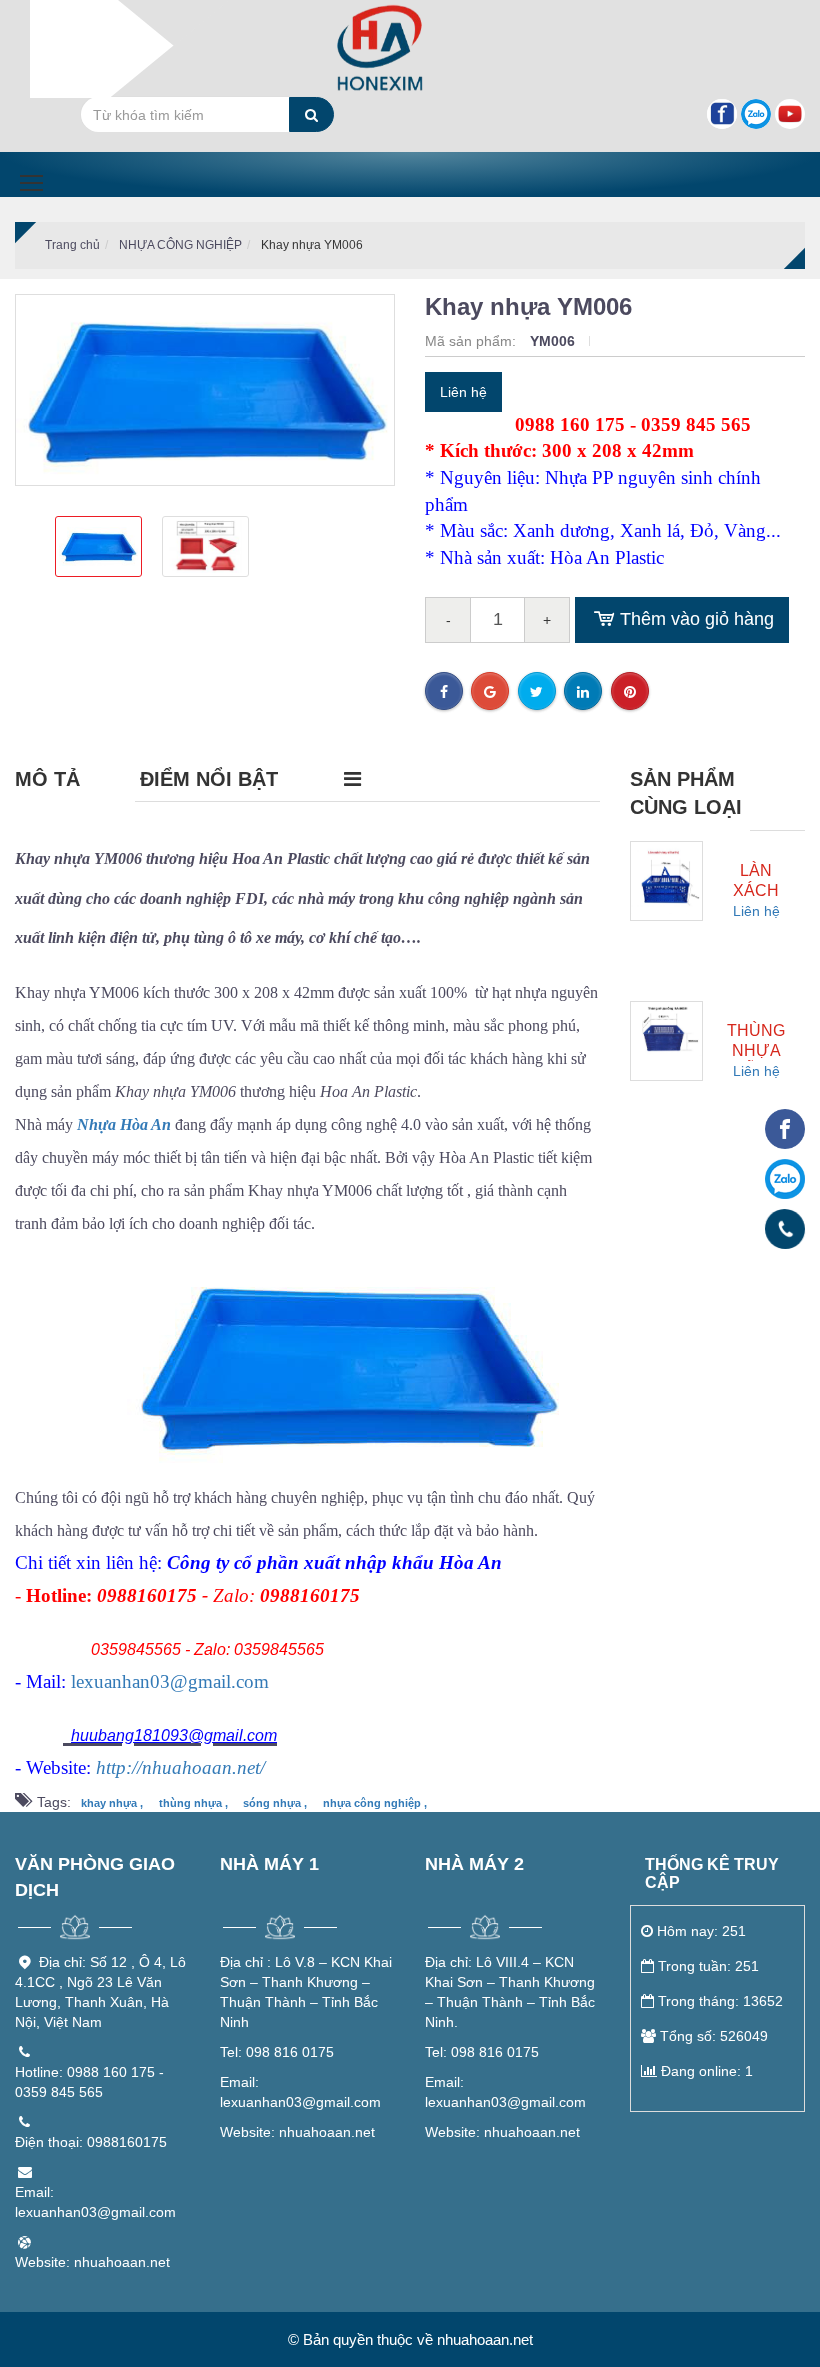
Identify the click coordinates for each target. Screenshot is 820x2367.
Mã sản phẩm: (472, 341)
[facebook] (785, 1129)
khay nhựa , (112, 1803)
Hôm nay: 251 (701, 1931)
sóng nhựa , (275, 1803)
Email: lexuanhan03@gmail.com (95, 2202)
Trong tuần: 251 (708, 1966)
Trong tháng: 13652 (720, 2001)
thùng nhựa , (193, 1803)
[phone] (785, 1229)
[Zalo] (756, 114)
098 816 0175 (277, 2052)
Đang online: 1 (707, 2071)
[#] (666, 877)
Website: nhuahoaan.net (92, 2262)
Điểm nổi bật (209, 779)
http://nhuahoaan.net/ (180, 1767)
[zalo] (785, 1179)
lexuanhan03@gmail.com (170, 1681)
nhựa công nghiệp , (375, 1803)
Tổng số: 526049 (714, 2036)
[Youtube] (790, 114)
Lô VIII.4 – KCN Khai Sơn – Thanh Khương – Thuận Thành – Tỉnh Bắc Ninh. (510, 1992)
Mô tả (47, 779)
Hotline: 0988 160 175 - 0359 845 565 (89, 2082)
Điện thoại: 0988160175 (91, 2142)
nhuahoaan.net (297, 2132)
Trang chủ (72, 245)
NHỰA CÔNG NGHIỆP (180, 245)
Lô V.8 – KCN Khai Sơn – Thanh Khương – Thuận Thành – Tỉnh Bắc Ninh (306, 1992)
